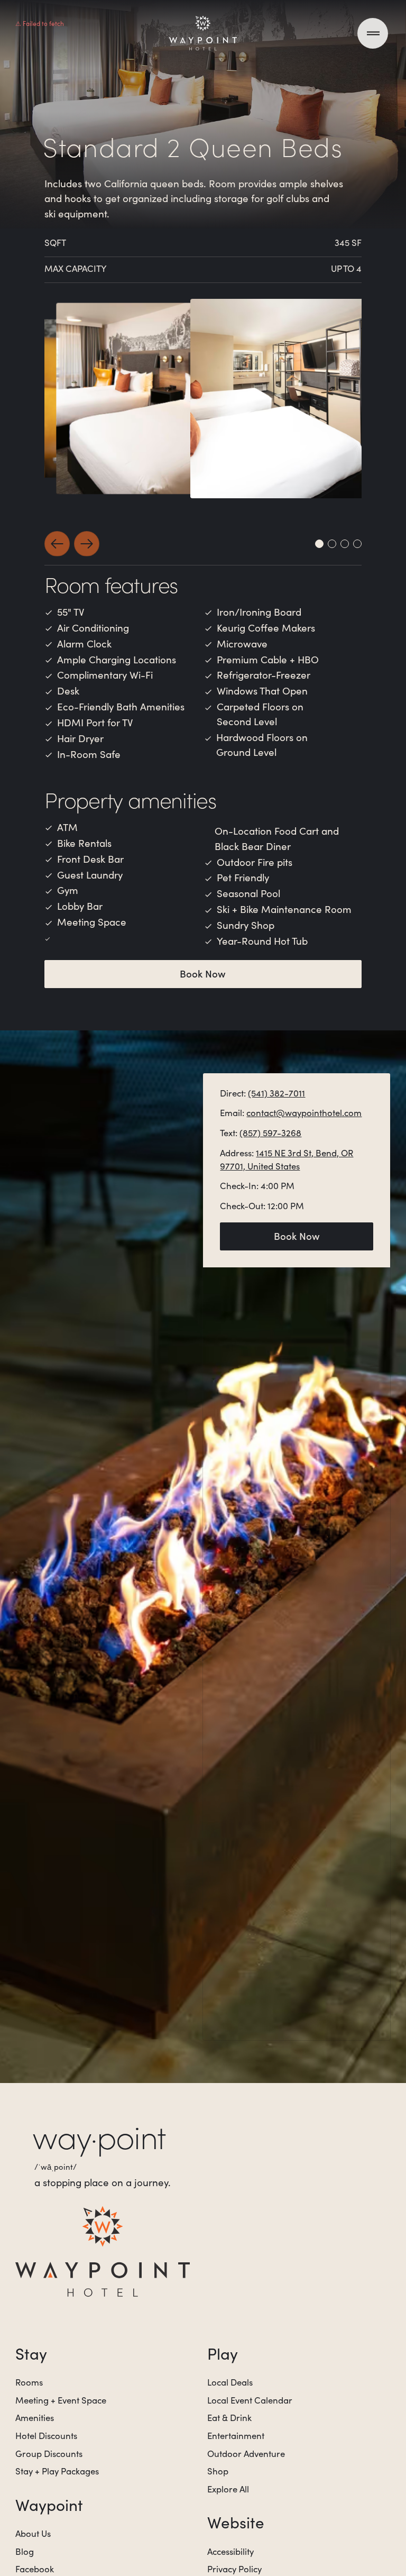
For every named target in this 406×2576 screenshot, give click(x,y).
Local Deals (230, 2382)
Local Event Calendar (250, 2400)
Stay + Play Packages (57, 2471)
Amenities (35, 2418)
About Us (33, 2533)
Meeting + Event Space (61, 2400)
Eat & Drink (229, 2418)
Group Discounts (49, 2454)
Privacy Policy (234, 2569)
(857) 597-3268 (270, 1133)
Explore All (228, 2489)
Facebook (35, 2569)
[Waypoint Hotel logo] (103, 2251)
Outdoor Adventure (246, 2454)
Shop (218, 2471)
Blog (25, 2551)
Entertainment (236, 2436)
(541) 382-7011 (276, 1093)
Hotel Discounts (46, 2436)
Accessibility (230, 2551)
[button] (57, 544)
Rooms (29, 2382)
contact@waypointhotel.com (304, 1113)
